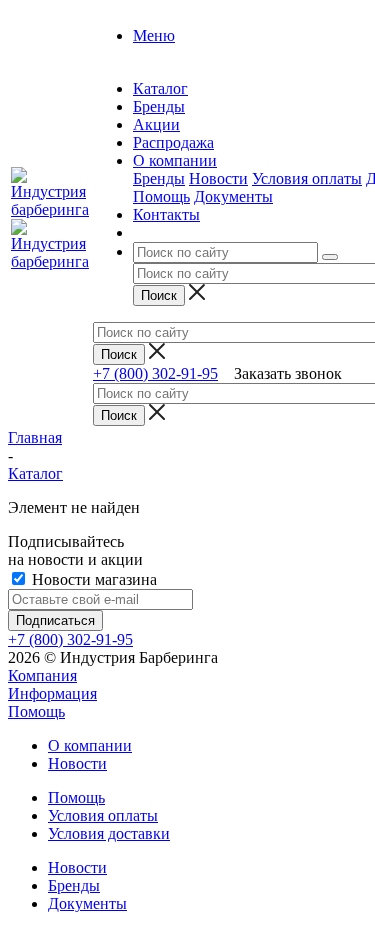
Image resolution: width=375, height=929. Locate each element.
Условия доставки (109, 833)
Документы (233, 196)
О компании (90, 745)
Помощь (161, 196)
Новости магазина (92, 579)
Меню (154, 35)
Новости (218, 178)
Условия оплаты (307, 178)
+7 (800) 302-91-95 (155, 373)
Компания (42, 675)
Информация (52, 693)
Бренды (159, 178)
